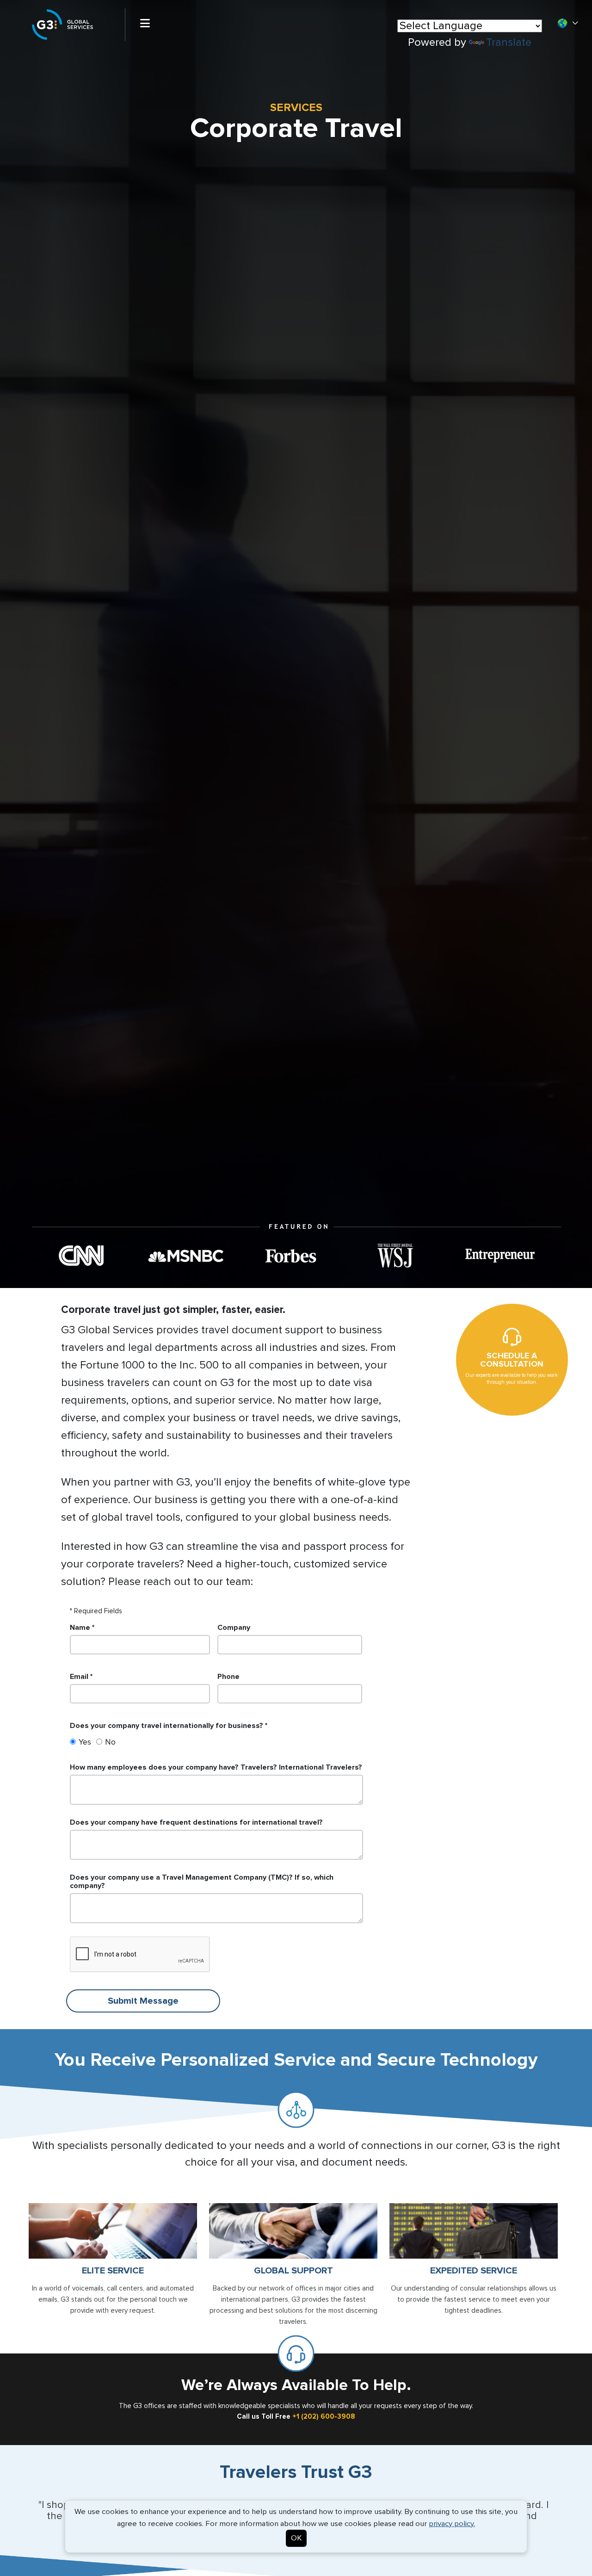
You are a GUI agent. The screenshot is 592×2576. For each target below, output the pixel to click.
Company (234, 1628)
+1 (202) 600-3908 (324, 2417)
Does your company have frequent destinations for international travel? (196, 1822)
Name (80, 1628)
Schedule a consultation (512, 1360)
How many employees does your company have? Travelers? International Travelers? (216, 1767)
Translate (509, 43)
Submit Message (143, 2001)
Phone (228, 1677)
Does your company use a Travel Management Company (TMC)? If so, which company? (202, 1882)
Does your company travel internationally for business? (166, 1726)
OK (296, 2538)
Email (79, 1677)
